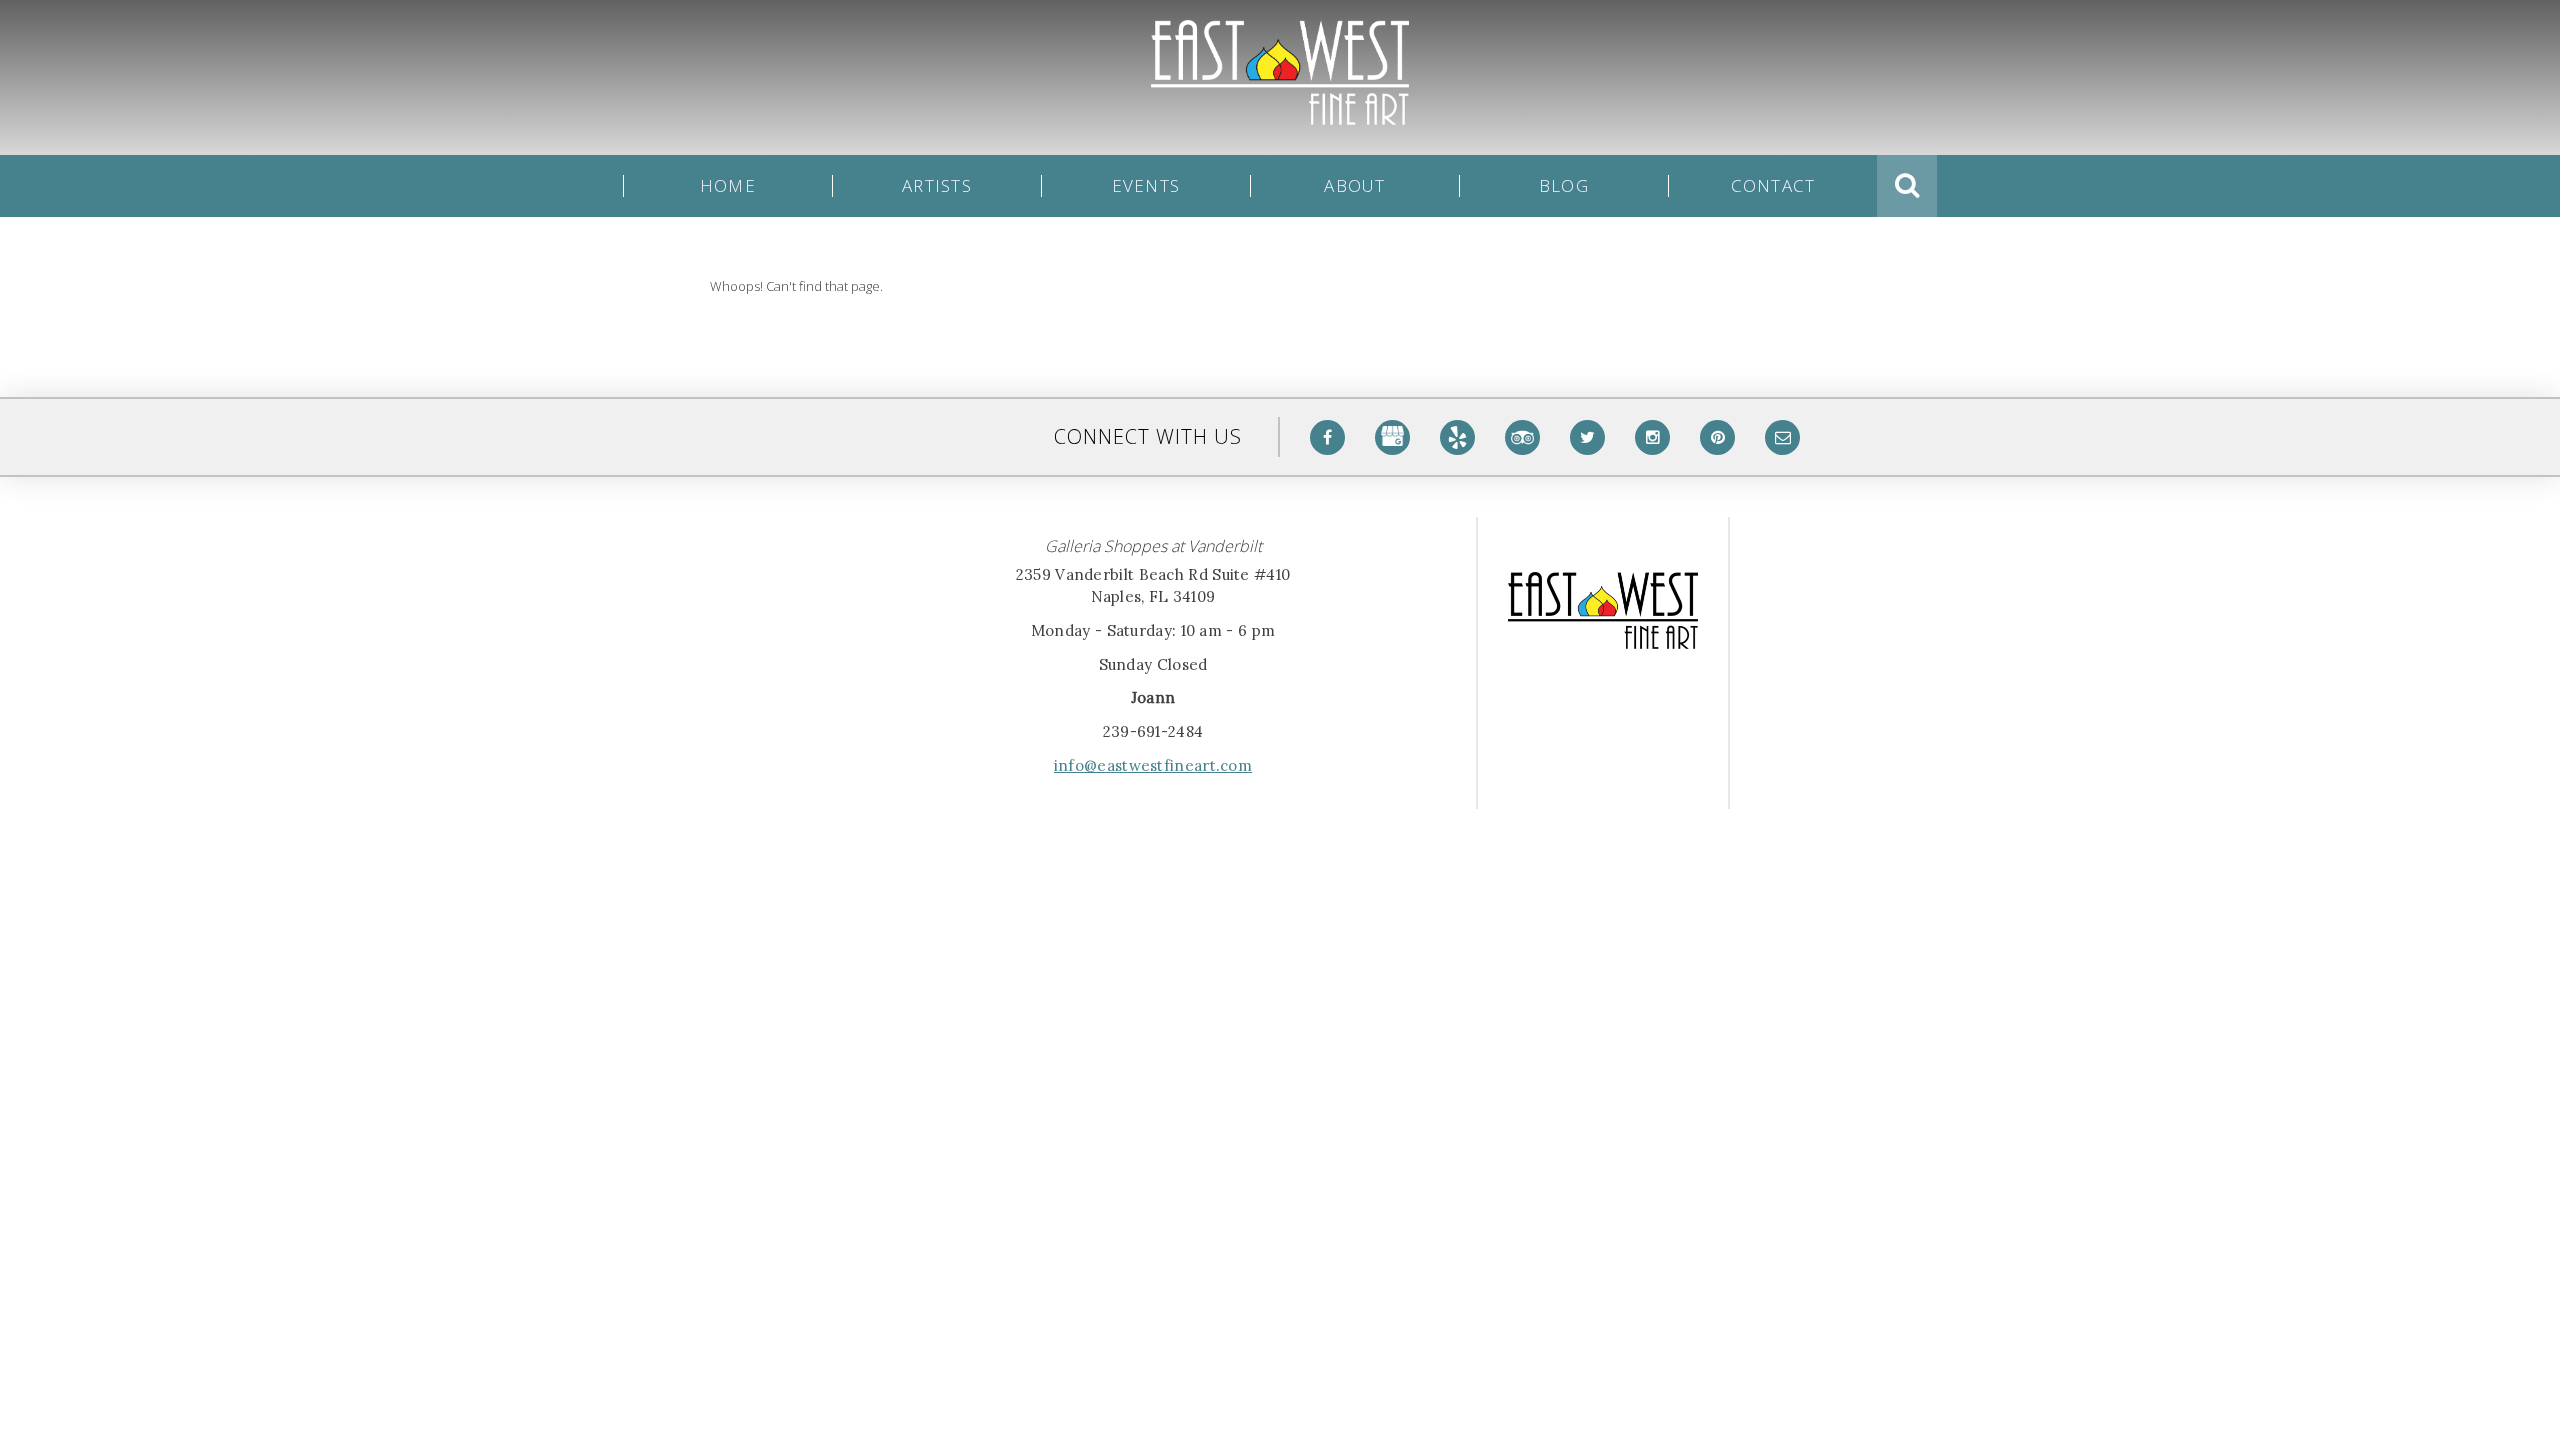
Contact (1773, 186)
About (1354, 186)
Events (1146, 186)
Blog (1564, 186)
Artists (937, 186)
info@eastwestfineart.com (1153, 765)
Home (728, 186)
